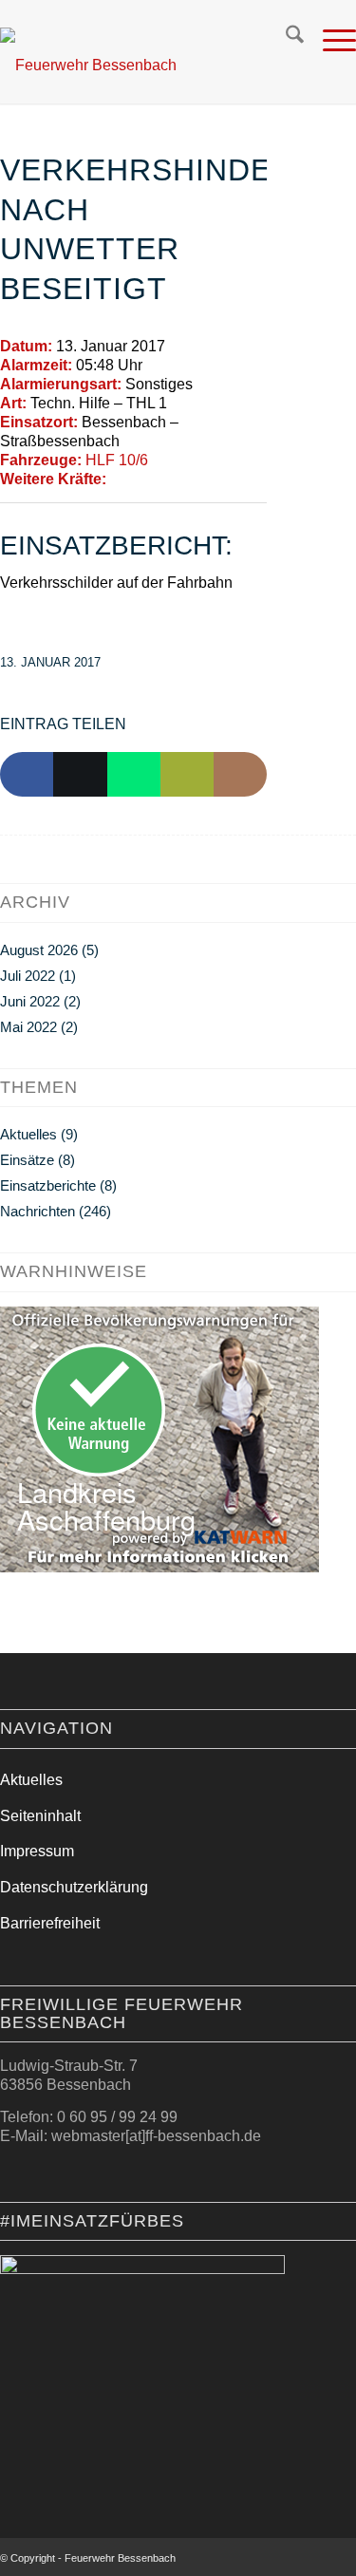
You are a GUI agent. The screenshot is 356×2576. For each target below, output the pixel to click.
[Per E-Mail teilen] (187, 775)
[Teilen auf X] (80, 775)
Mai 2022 (28, 1027)
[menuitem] (285, 38)
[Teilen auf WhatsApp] (134, 775)
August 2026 (39, 950)
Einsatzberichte (48, 1185)
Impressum (37, 1851)
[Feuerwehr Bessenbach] (137, 66)
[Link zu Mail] (342, 2562)
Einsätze (27, 1160)
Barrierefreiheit (50, 1923)
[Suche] (285, 38)
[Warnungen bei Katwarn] (159, 1567)
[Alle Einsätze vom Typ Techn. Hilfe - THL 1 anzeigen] (177, 404)
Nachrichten (37, 1211)
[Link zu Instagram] (313, 2562)
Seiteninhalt (40, 1816)
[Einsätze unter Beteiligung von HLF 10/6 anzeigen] (158, 461)
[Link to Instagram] (240, 775)
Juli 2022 (28, 976)
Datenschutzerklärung (74, 1887)
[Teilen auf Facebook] (27, 775)
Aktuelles (28, 1134)
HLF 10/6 (117, 460)
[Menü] (330, 38)
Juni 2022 (30, 1001)
